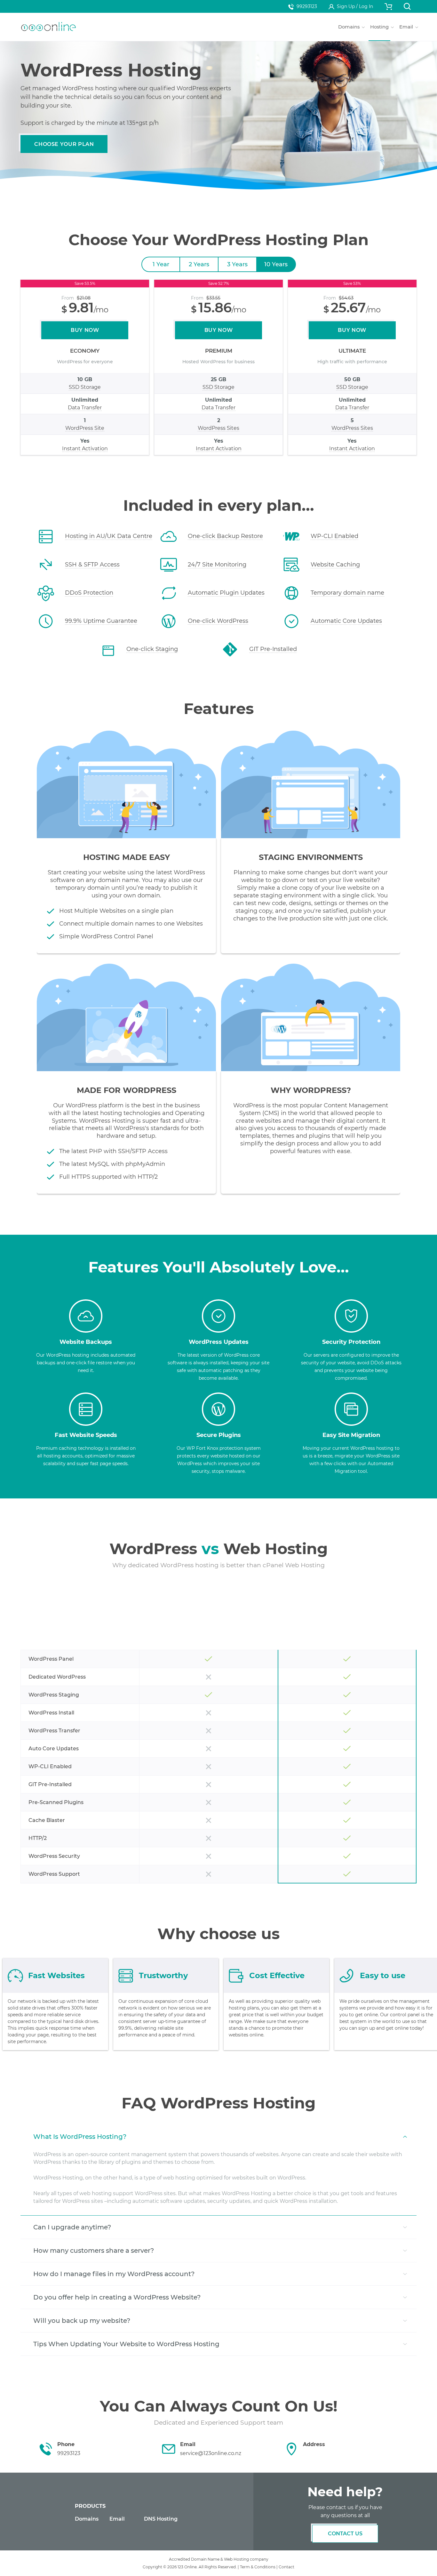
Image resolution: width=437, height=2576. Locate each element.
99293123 (307, 6)
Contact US (345, 2534)
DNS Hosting (161, 2519)
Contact (286, 2567)
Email (117, 2519)
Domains (87, 2519)
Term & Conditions (258, 2567)
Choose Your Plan (64, 144)
